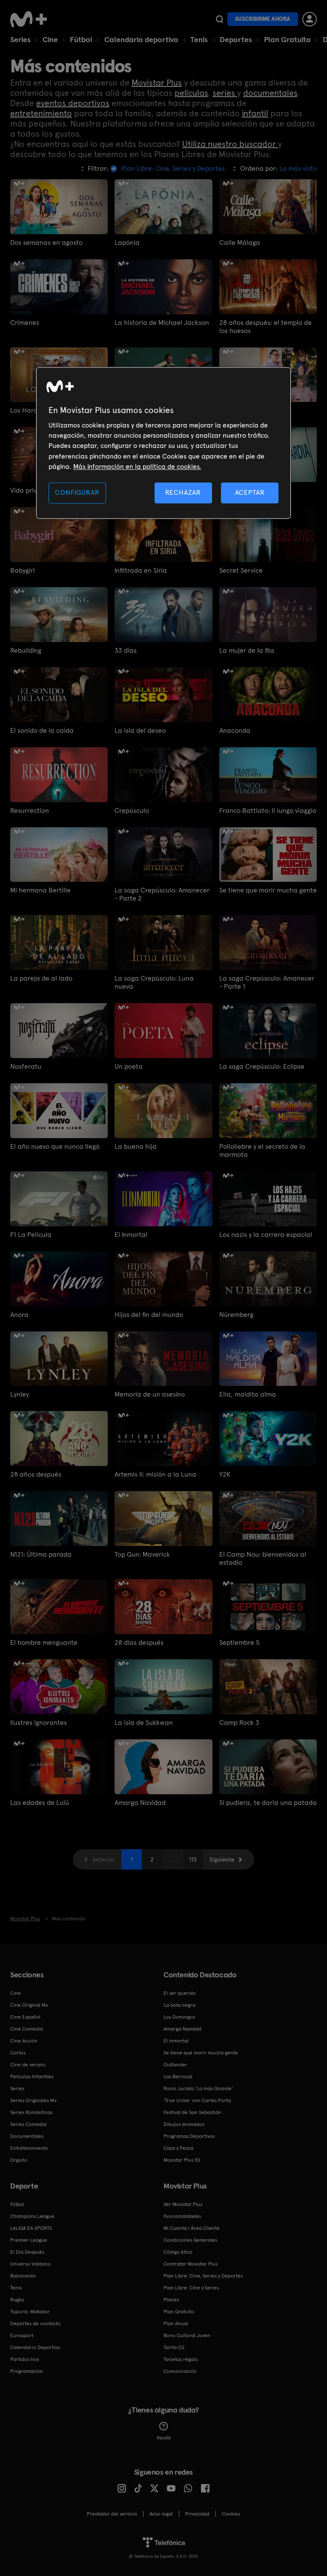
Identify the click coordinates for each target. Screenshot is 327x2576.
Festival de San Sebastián (192, 2112)
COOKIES (231, 2514)
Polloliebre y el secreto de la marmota (262, 1150)
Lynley (20, 1394)
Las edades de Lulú (40, 1803)
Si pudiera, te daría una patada (268, 1803)
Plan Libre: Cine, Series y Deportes (203, 2276)
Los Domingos (179, 2017)
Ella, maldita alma (248, 1394)
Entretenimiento (29, 2148)
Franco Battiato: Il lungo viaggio (268, 810)
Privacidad (197, 2514)
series (225, 93)
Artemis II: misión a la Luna (155, 1474)
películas (191, 93)
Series (20, 39)
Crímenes (25, 323)
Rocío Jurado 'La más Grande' (198, 2088)
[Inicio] (32, 19)
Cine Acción (24, 2041)
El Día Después (27, 2252)
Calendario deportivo (141, 39)
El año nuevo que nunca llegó (55, 1146)
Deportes (236, 39)
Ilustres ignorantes (39, 1723)
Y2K (225, 1474)
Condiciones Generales (190, 2240)
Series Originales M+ (34, 2100)
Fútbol (81, 39)
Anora (19, 1315)
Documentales (27, 2136)
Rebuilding (26, 650)
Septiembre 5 (240, 1642)
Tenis (199, 39)
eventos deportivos (73, 103)
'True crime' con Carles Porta (197, 2100)
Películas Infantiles (32, 2077)
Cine (50, 39)
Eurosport (22, 2335)
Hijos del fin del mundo (149, 1315)
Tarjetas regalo (181, 2359)
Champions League (32, 2216)
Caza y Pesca (178, 2148)
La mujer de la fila (247, 650)
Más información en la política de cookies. (137, 466)
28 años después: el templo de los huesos (265, 327)
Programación (27, 2371)
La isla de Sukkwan (144, 1723)
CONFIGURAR (77, 493)
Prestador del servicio (112, 2514)
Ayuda (164, 2438)
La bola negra (179, 2005)
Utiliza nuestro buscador (230, 144)
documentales (270, 93)
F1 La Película (31, 1235)
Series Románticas (31, 2112)
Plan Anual (176, 2324)
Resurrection (30, 810)
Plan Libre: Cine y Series (191, 2288)
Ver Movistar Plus (183, 2204)
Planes (171, 2300)
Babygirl (23, 570)
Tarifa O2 (174, 2347)
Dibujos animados (184, 2124)
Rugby (17, 2300)
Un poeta (129, 1066)
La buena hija (136, 1146)
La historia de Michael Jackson (162, 323)
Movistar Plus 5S (182, 2160)
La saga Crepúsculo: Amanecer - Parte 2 (162, 894)
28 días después (139, 1642)
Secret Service (241, 570)
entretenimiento (41, 113)
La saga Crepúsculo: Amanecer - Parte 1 (267, 982)
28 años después (36, 1474)
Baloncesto (23, 2276)
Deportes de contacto (35, 2324)
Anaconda (235, 730)
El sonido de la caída (42, 730)
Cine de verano (28, 2065)
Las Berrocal (178, 2077)
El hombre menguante (44, 1642)
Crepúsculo (132, 810)
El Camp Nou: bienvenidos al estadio (263, 1558)
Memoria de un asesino (150, 1394)
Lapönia (127, 242)
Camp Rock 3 (239, 1723)
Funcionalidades (182, 2216)
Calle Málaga (240, 242)
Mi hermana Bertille (40, 890)
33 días (126, 650)
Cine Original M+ (29, 2005)
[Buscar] (219, 19)
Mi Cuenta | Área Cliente (192, 2228)
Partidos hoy (24, 2359)
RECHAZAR (183, 493)
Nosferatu (26, 1066)
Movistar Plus (157, 83)
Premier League (29, 2240)
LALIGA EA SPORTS (31, 2228)
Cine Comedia (27, 2029)
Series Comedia (28, 2124)
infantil (255, 113)
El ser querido (180, 1993)
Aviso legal (161, 2514)
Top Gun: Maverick (142, 1554)
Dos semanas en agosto (46, 242)
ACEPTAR (250, 493)
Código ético (178, 2252)
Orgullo (19, 2160)
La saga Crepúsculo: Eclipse (262, 1066)
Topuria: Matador (30, 2312)
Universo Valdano (30, 2264)
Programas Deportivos (189, 2136)
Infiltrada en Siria (141, 570)
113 (193, 1859)
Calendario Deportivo (35, 2347)
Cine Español (25, 2017)
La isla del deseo (140, 730)
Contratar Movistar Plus (191, 2264)
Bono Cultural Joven (187, 2335)
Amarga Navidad (140, 1803)
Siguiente (222, 1859)
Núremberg (236, 1315)
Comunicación (180, 2371)
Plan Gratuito (287, 39)
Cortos (18, 2053)
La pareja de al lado (41, 978)
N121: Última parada (41, 1554)
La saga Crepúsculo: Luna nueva (154, 982)
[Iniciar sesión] (310, 19)
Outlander (175, 2065)
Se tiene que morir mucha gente (268, 890)
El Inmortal (131, 1235)
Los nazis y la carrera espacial (266, 1235)
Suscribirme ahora (263, 19)
